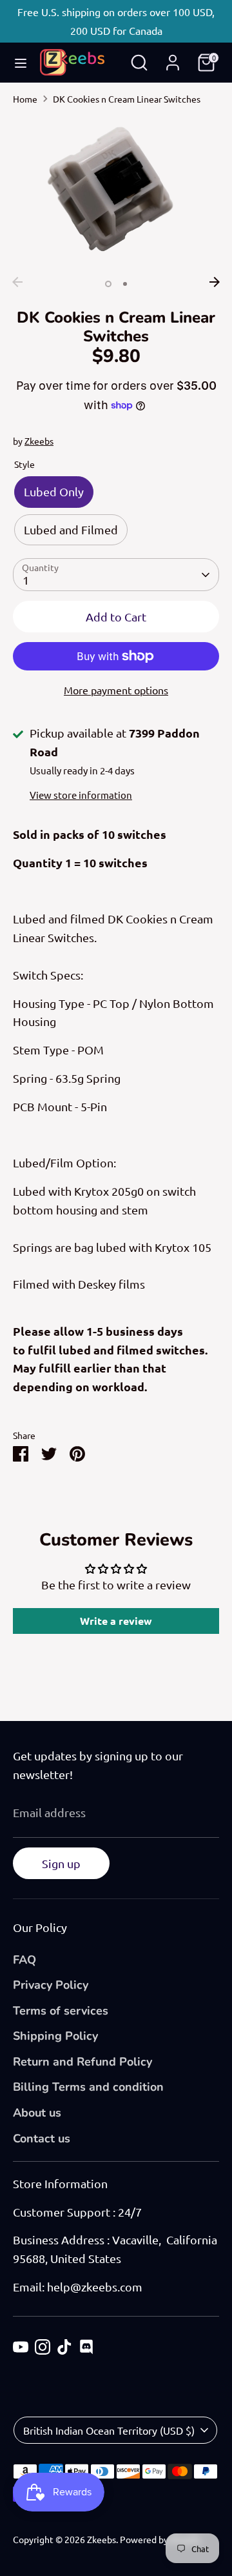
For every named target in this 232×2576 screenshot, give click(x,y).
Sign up (61, 1863)
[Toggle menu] (21, 63)
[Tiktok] (64, 2347)
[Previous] (17, 282)
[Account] (173, 58)
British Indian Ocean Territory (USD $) (109, 2430)
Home (25, 99)
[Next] (215, 282)
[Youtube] (21, 2347)
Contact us (42, 2138)
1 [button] (108, 284)
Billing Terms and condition (88, 2087)
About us (37, 2113)
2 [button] (125, 284)
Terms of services (61, 2011)
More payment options (116, 690)
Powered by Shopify (160, 2539)
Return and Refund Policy (82, 2062)
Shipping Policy (55, 2036)
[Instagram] (43, 2347)
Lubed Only (54, 491)
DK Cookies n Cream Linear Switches (127, 99)
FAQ (24, 1960)
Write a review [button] (116, 1621)
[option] (116, 193)
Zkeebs (39, 441)
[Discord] (86, 2347)
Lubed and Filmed (71, 529)
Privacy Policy (51, 1985)
